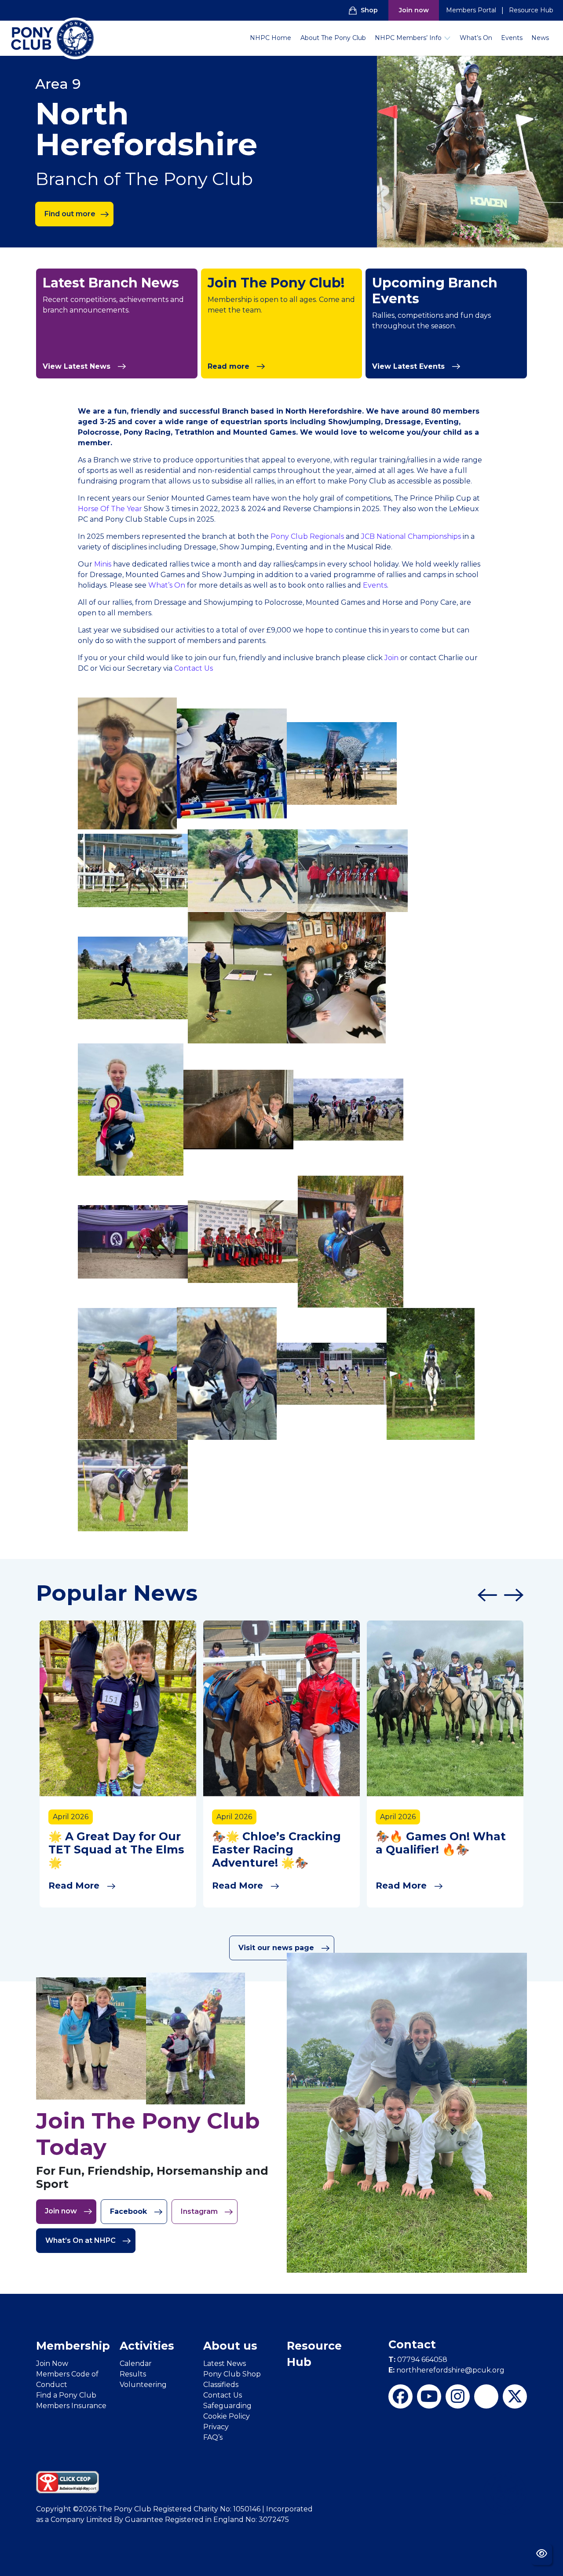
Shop (369, 10)
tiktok (486, 2396)
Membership (73, 2346)
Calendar (136, 2363)
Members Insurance (71, 2406)
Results (133, 2374)
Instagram (200, 2211)
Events (512, 38)
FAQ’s (213, 2437)
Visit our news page (277, 1948)
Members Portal (471, 10)
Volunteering (143, 2385)
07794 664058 (418, 2360)
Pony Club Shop (232, 2374)
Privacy (216, 2427)
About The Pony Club (333, 38)
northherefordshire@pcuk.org (446, 2370)
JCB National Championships (410, 536)
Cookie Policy (227, 2416)
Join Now (52, 2363)
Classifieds (221, 2385)
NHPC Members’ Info (408, 38)
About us (230, 2346)
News (540, 38)
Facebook (130, 2211)
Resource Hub (531, 10)
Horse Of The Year (110, 509)
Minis (103, 564)
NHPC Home (271, 38)
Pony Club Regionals (307, 536)
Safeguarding (227, 2406)
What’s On (476, 38)
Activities (147, 2346)
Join (392, 658)
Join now (414, 10)
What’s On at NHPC (81, 2240)
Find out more (70, 214)
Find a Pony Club (66, 2395)
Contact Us (194, 668)
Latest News (225, 2363)
